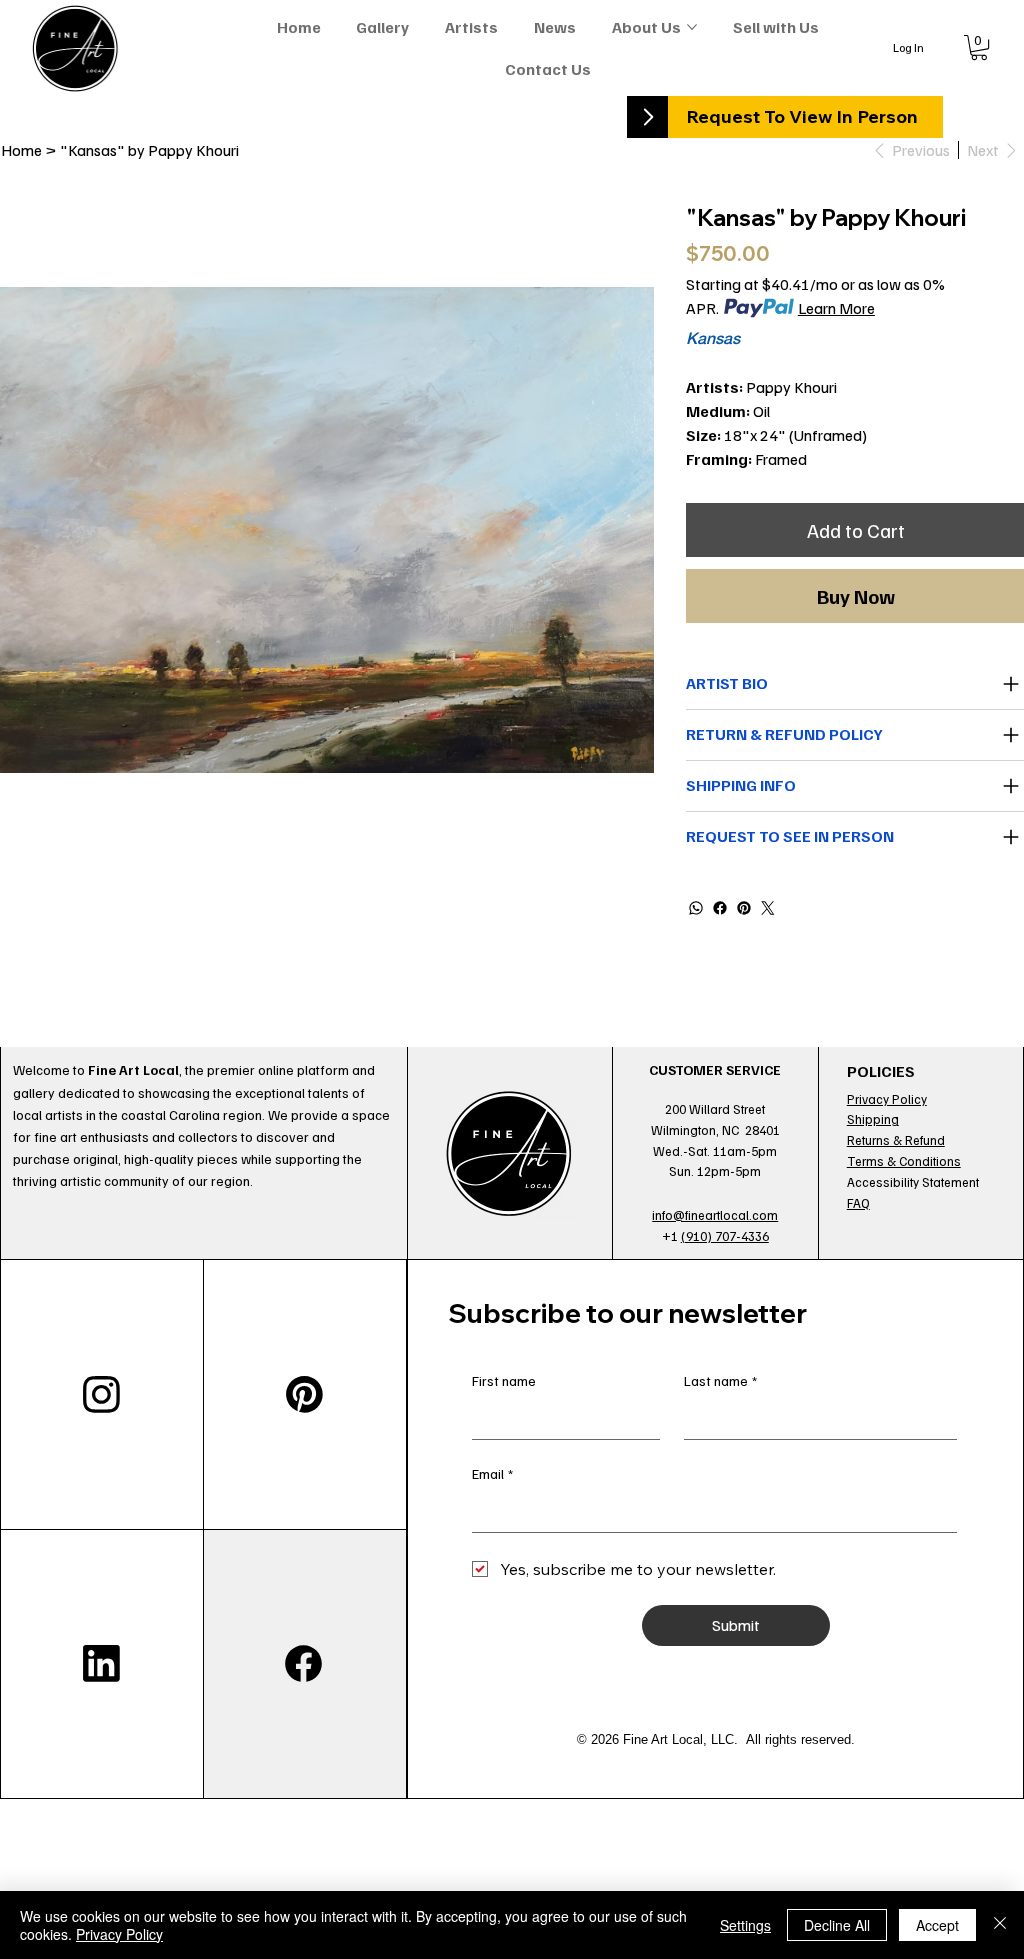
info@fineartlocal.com (715, 1215)
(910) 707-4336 (725, 1236)
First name (504, 1380)
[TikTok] (102, 1664)
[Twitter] (768, 908)
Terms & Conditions (904, 1161)
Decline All (837, 1925)
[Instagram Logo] (102, 1394)
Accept (937, 1925)
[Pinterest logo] (305, 1394)
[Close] (1000, 1925)
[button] (979, 47)
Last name (720, 1380)
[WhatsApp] (696, 908)
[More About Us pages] (692, 27)
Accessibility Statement (913, 1182)
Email (492, 1473)
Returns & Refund (896, 1140)
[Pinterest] (744, 908)
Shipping (873, 1119)
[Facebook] (720, 908)
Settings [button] (745, 1925)
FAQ (858, 1203)
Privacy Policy (887, 1099)
